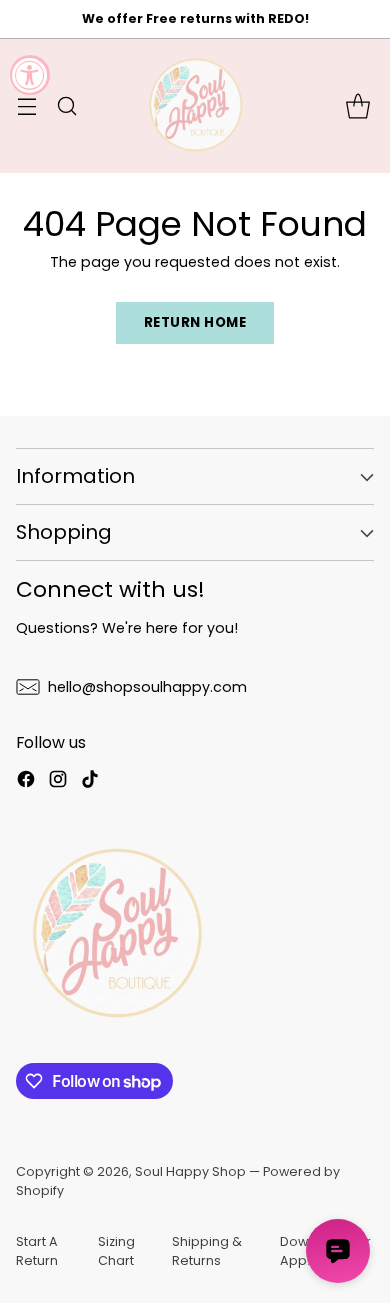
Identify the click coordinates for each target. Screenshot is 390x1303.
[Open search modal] (66, 105)
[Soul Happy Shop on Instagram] (58, 782)
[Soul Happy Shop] (195, 106)
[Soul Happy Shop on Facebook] (26, 782)
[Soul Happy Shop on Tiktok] (90, 782)
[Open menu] (26, 105)
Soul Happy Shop (190, 1171)
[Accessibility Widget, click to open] (30, 75)
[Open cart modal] (357, 105)
